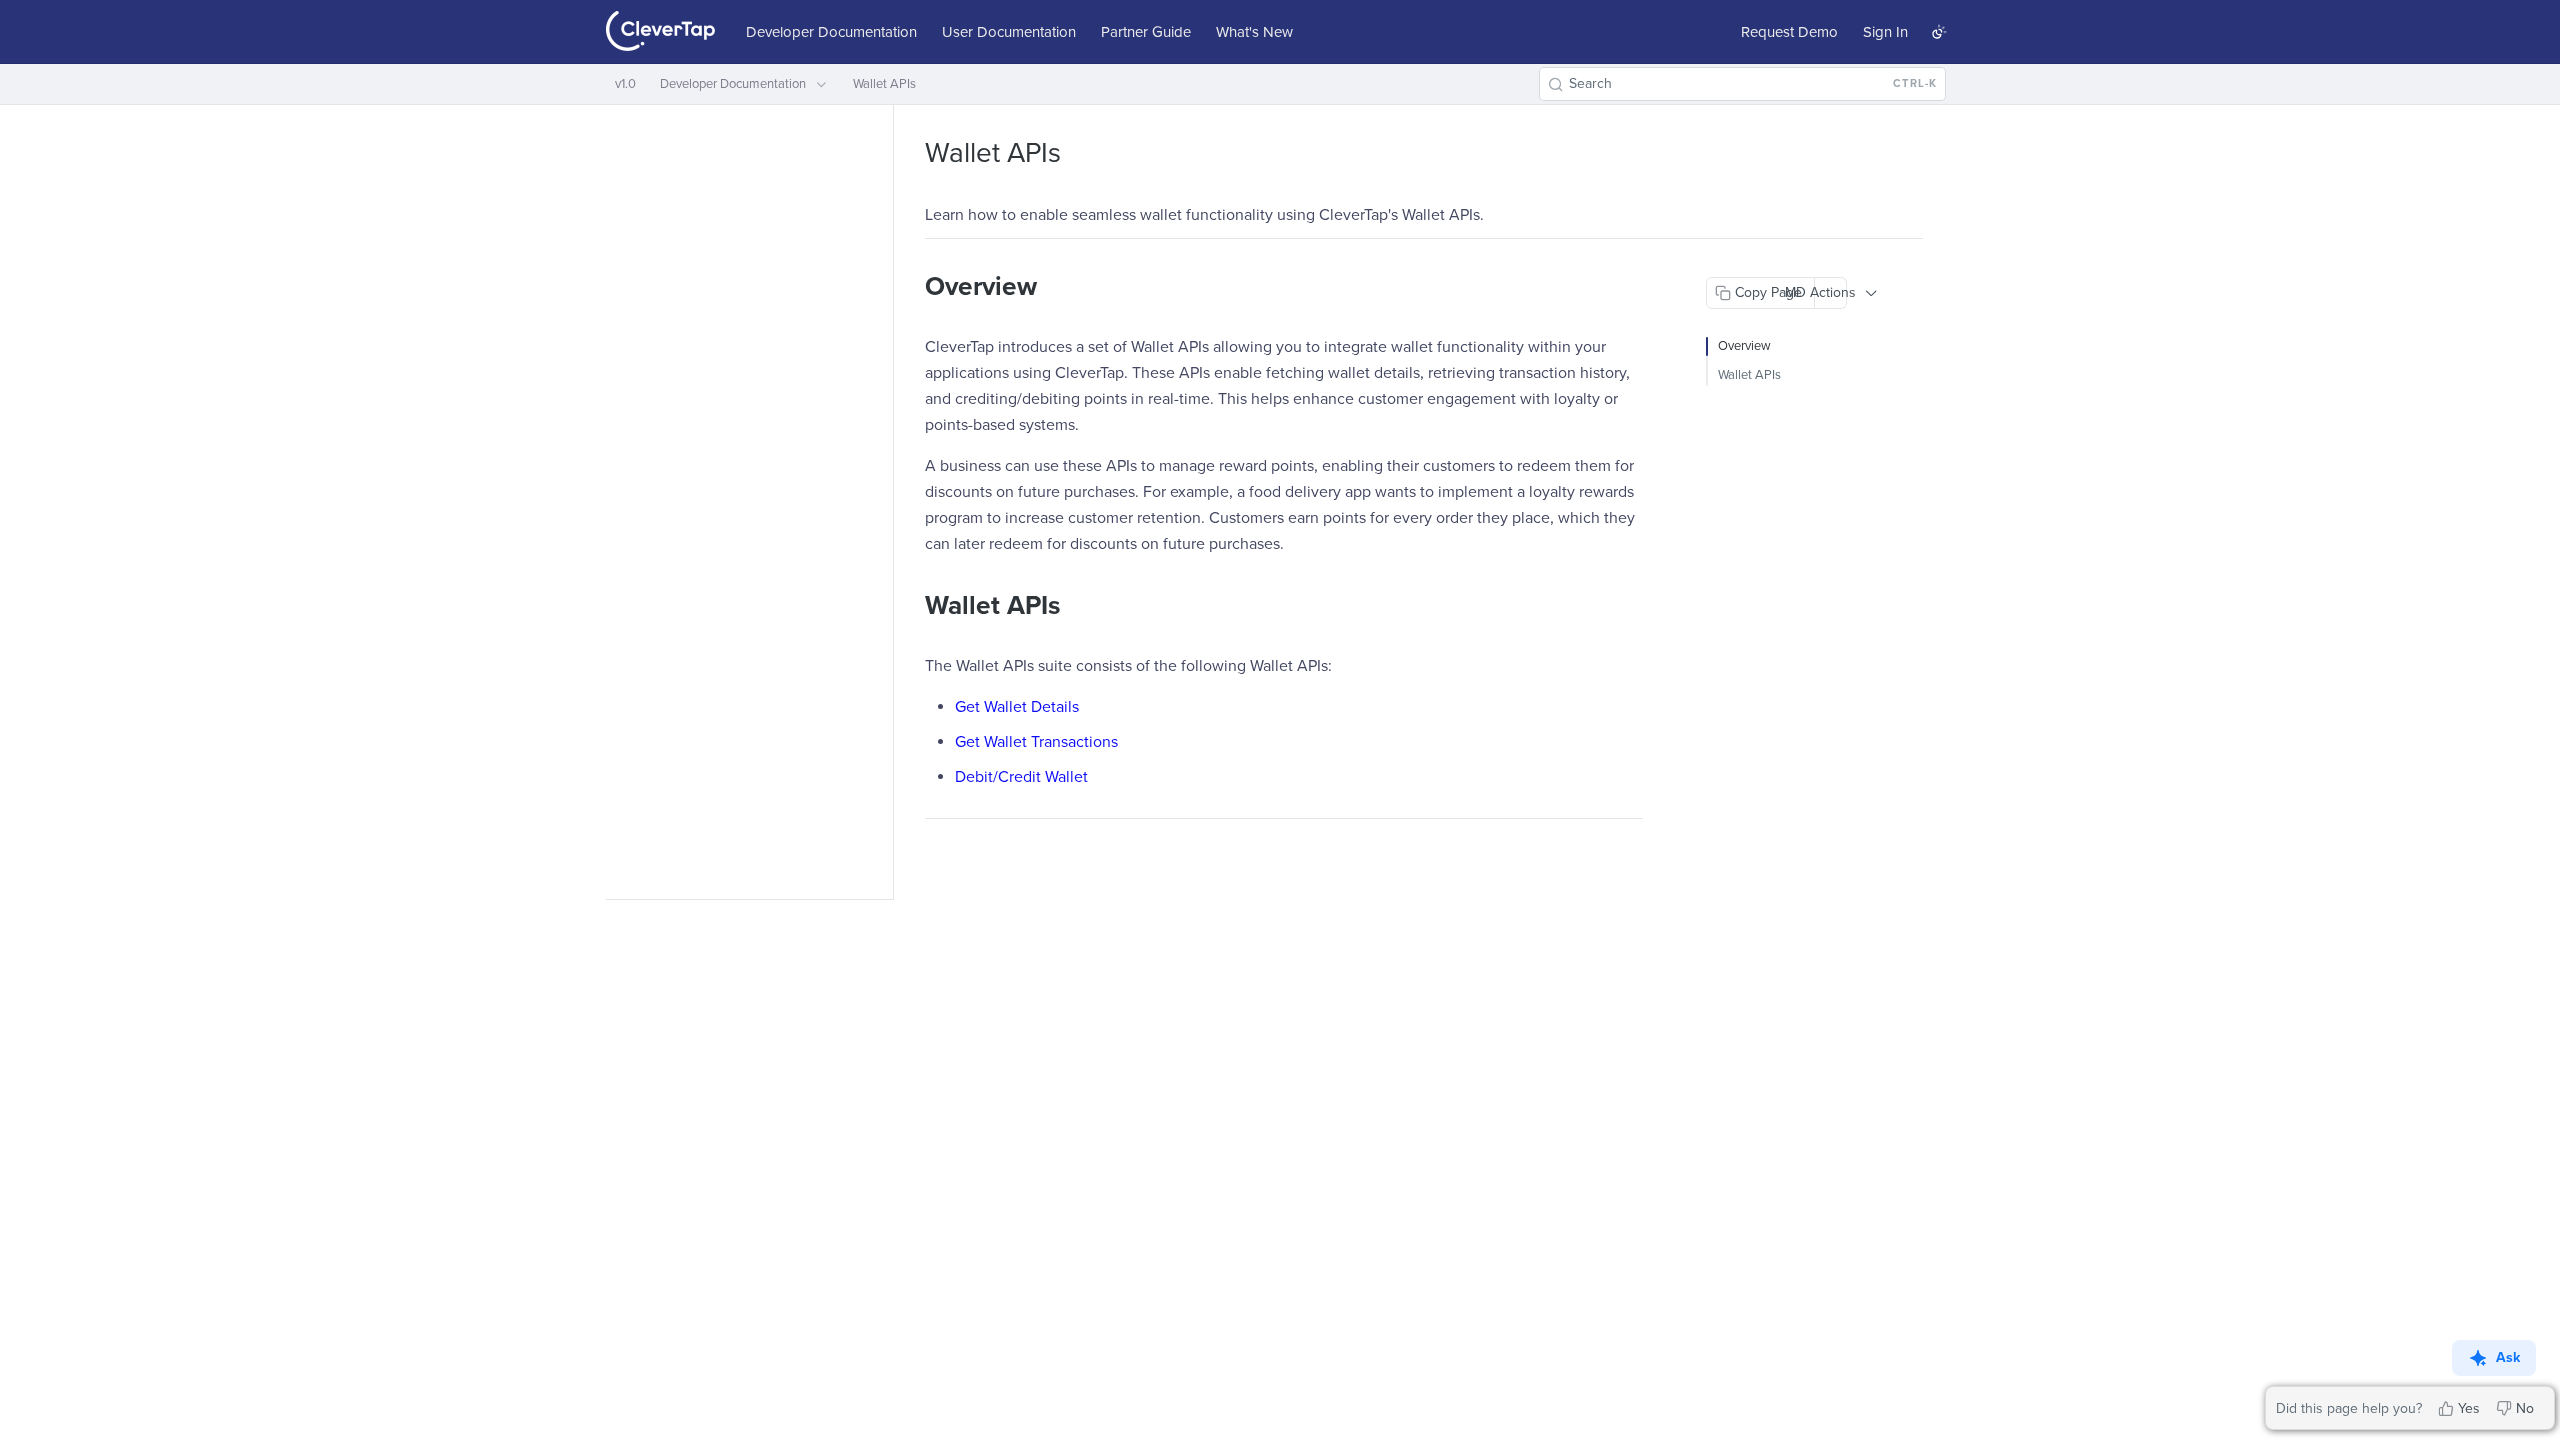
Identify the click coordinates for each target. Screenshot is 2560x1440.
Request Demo (1789, 32)
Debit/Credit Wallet (1021, 777)
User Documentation (1009, 32)
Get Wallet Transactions (1036, 742)
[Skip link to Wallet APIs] (911, 606)
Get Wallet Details (1017, 707)
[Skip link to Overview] (911, 287)
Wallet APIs (1749, 375)
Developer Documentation (831, 32)
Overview (1744, 346)
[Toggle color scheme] (1939, 32)
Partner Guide (1146, 32)
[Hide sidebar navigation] (889, 501)
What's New (1254, 32)
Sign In (1885, 32)
